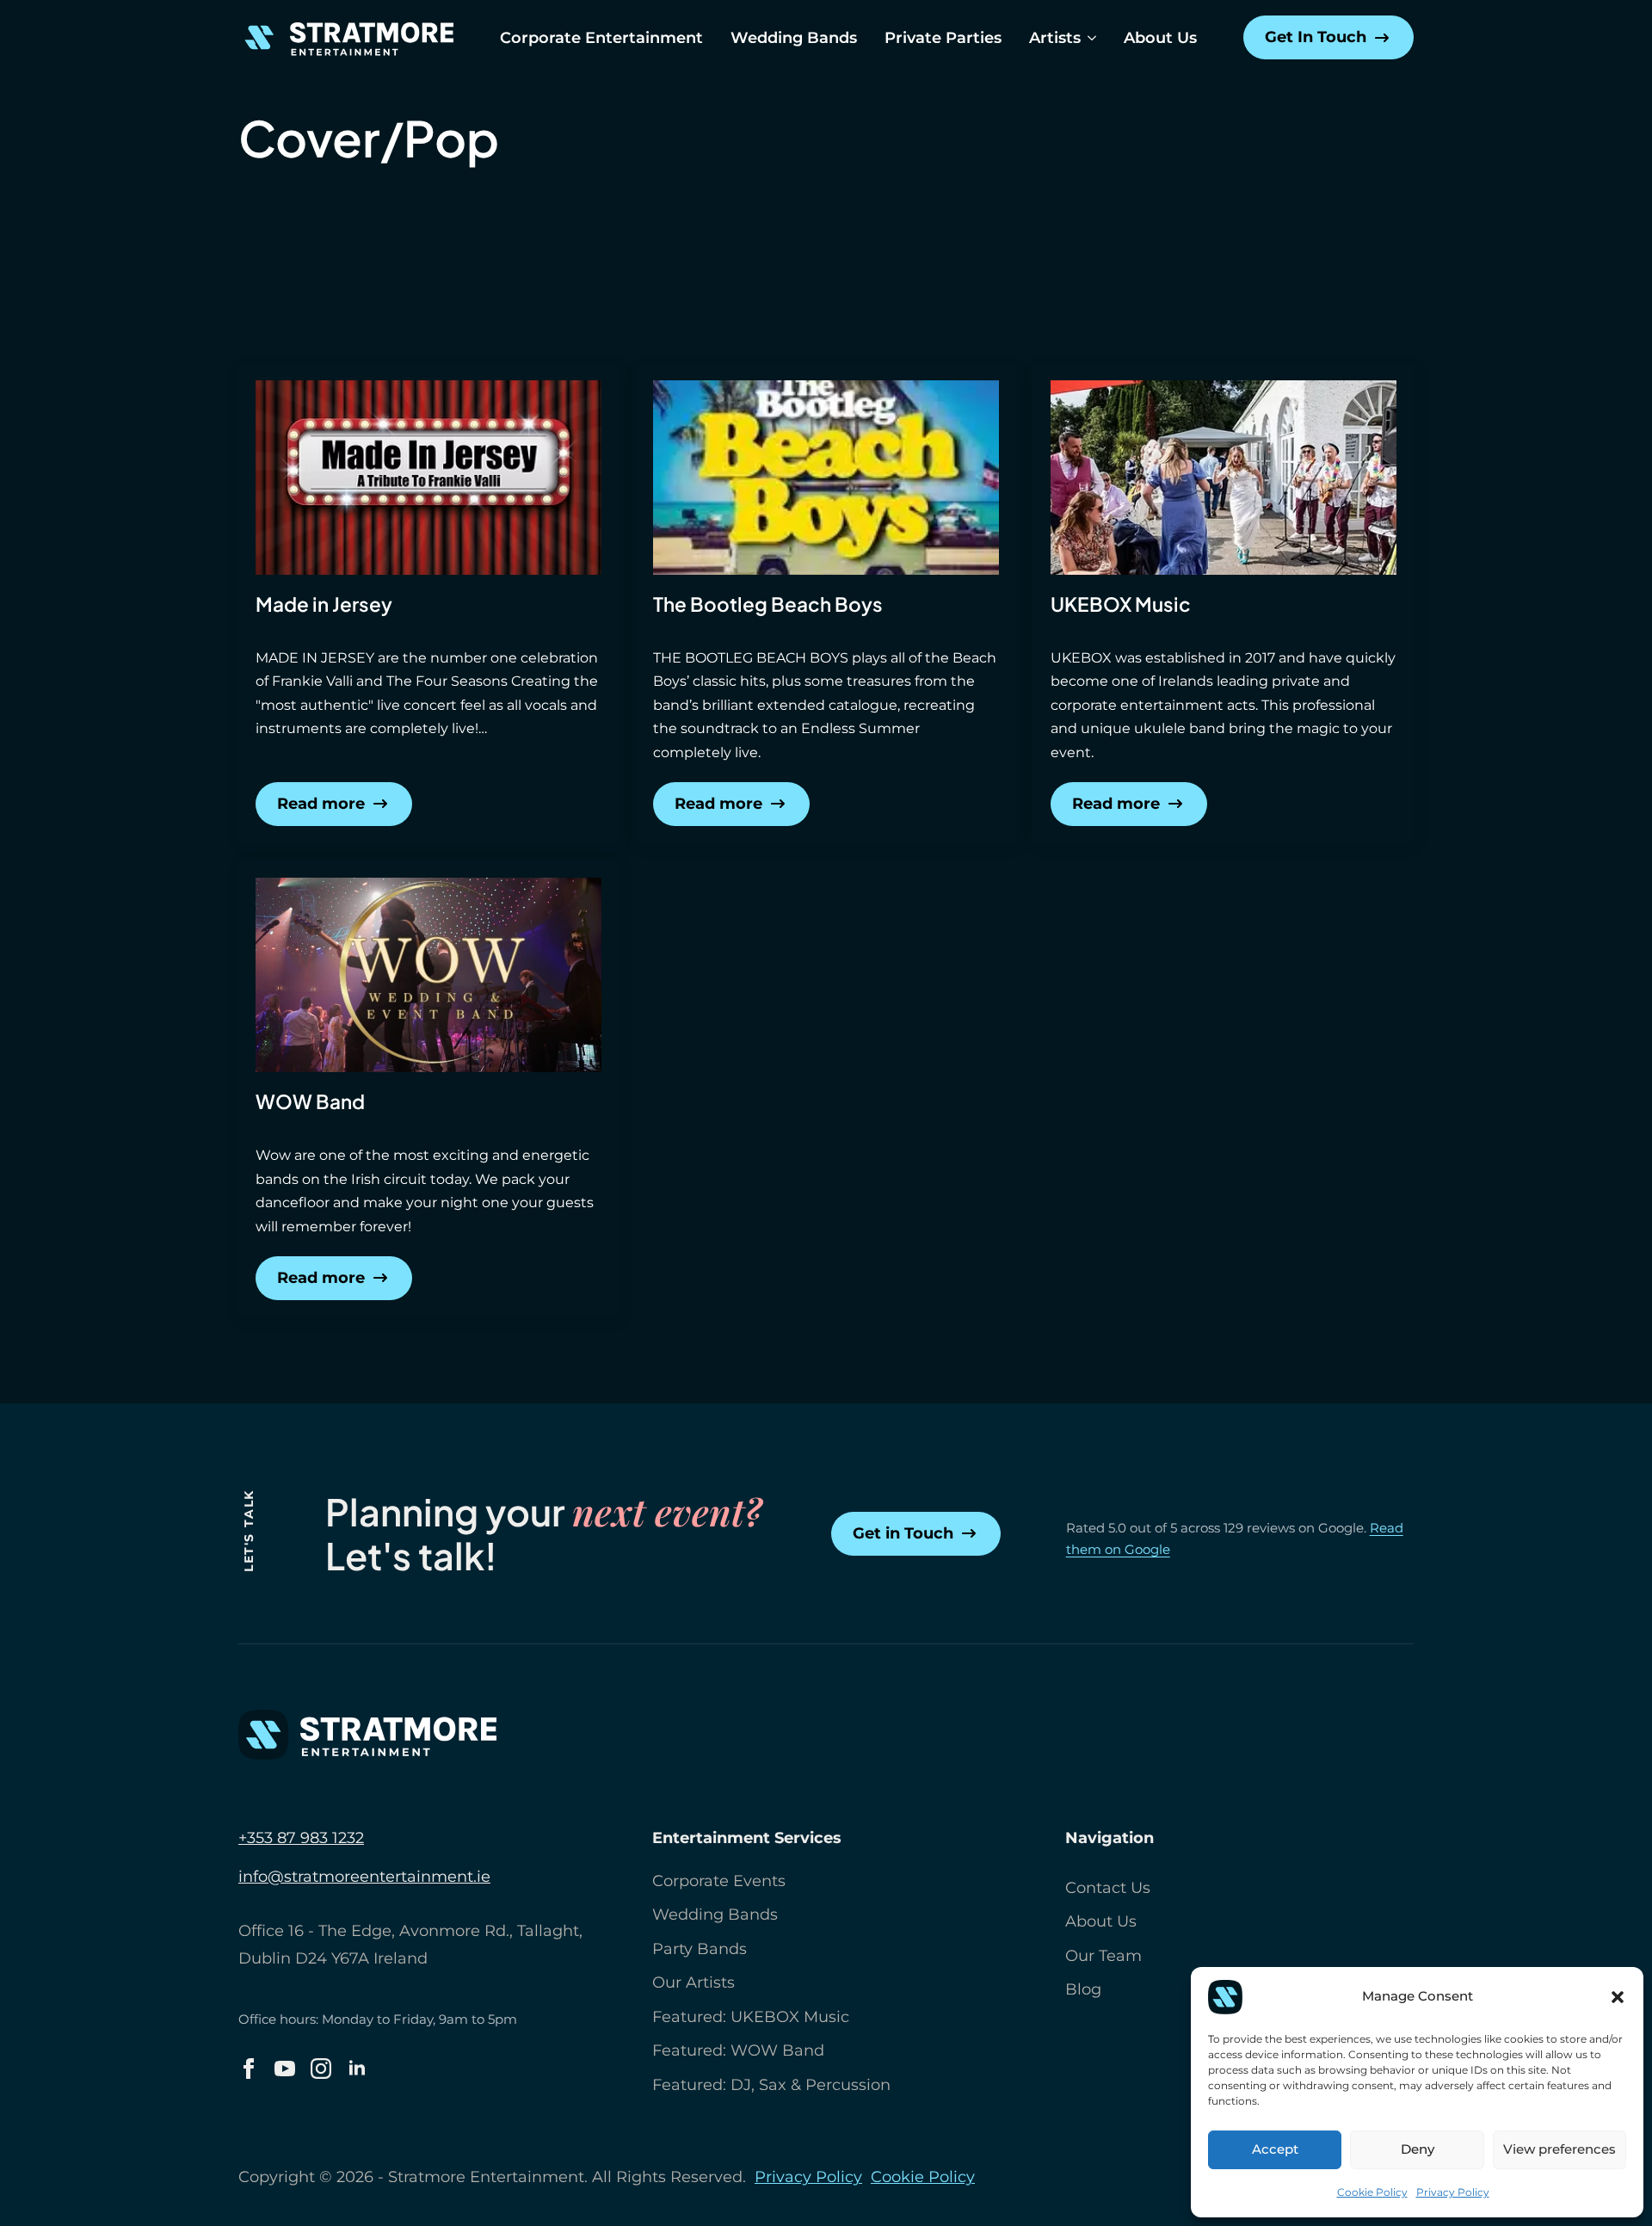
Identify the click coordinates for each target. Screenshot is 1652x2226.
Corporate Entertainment (601, 38)
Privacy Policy (1453, 2192)
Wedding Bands (794, 38)
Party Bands (700, 1949)
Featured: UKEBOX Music (751, 2017)
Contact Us (1108, 1888)
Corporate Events (719, 1881)
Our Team (1103, 1956)
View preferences (1560, 2149)
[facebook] (249, 2069)
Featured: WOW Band (738, 2050)
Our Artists (693, 1982)
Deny (1418, 2149)
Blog (1083, 1989)
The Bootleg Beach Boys (768, 604)
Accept (1275, 2149)
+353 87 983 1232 (301, 1838)
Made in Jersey (324, 604)
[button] (1618, 1997)
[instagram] (321, 2069)
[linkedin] (357, 2069)
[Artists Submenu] (1088, 38)
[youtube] (285, 2069)
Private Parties (943, 38)
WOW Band (310, 1101)
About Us (1160, 38)
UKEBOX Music (1121, 604)
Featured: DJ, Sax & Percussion (771, 2085)
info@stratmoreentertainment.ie (364, 1877)
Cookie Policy (1372, 2192)
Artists (1055, 38)
